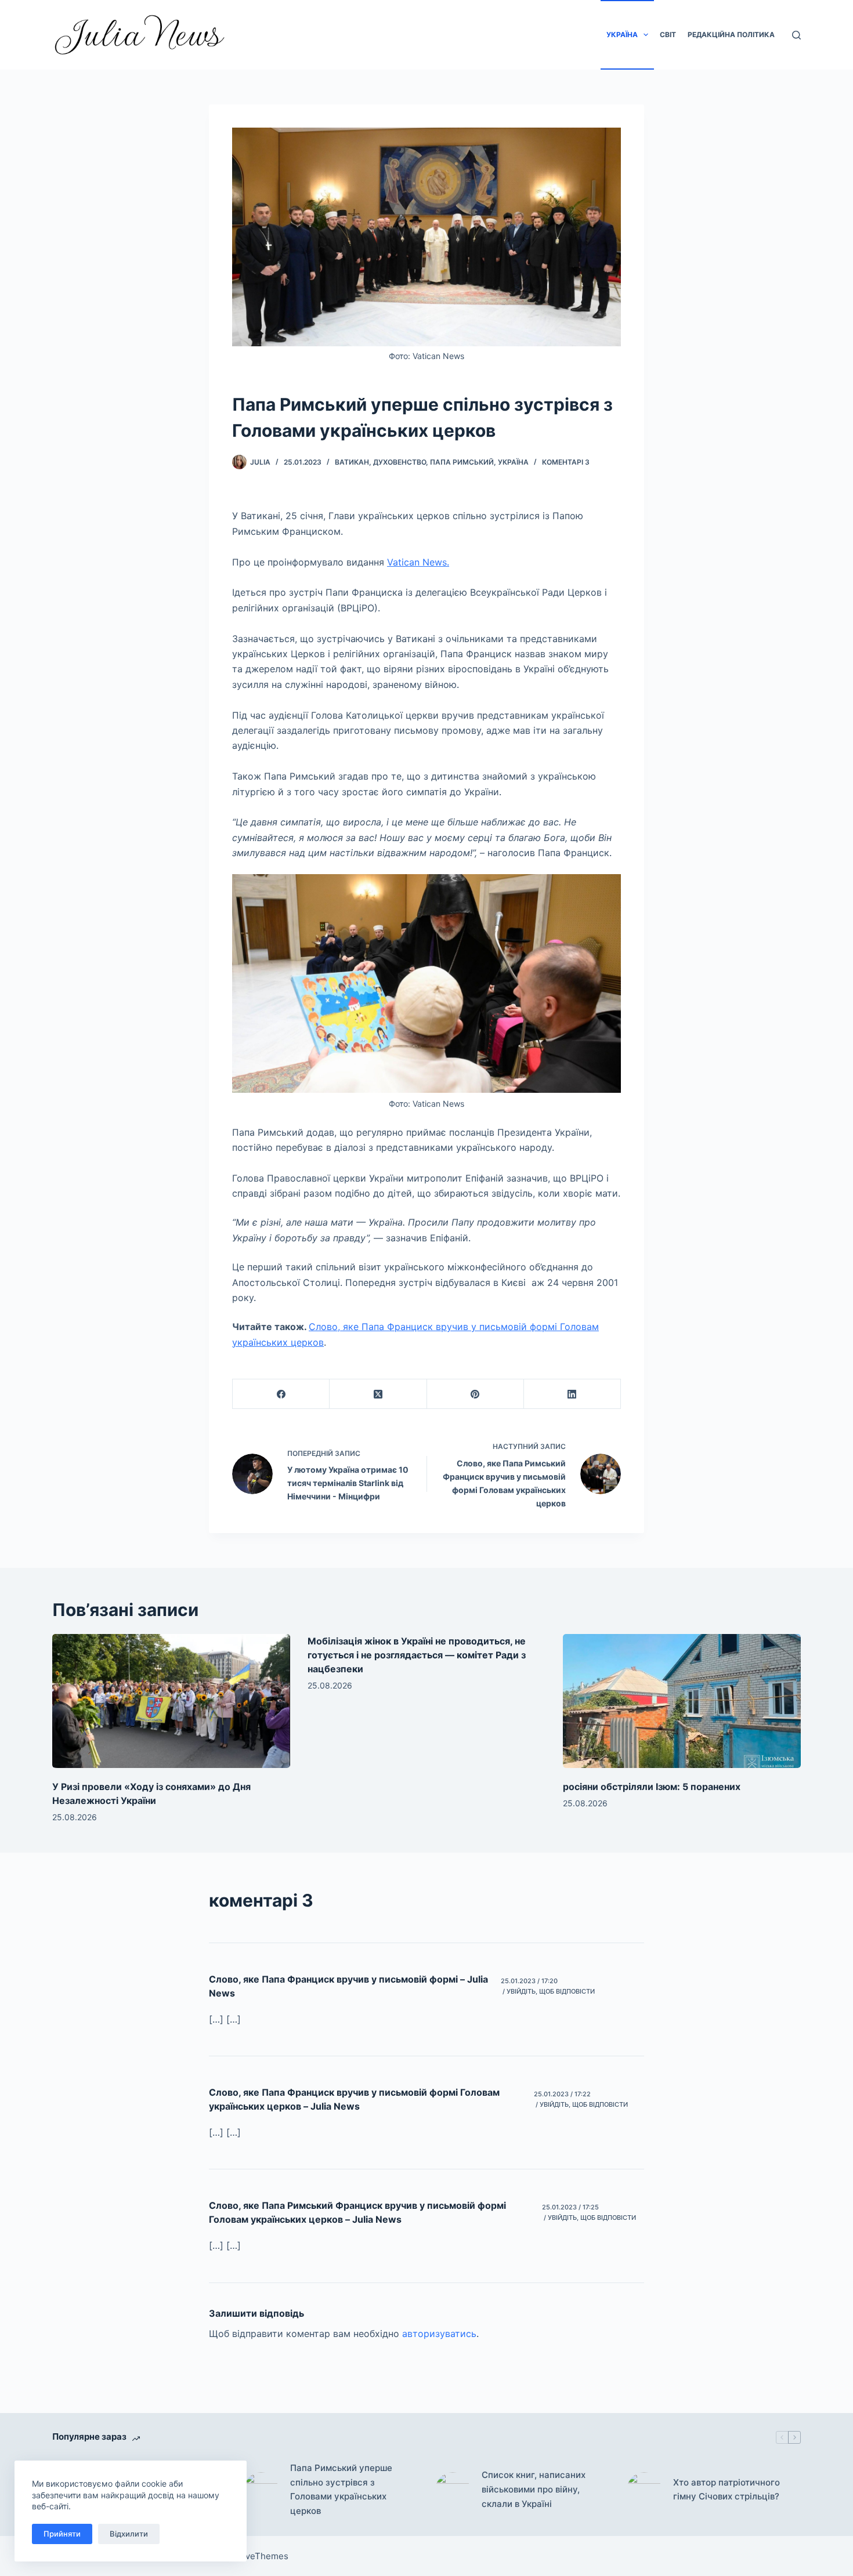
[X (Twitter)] (378, 1394)
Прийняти (62, 2534)
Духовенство (400, 462)
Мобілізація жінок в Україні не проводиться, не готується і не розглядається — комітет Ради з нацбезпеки (417, 1655)
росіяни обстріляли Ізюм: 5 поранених (652, 1787)
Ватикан (352, 462)
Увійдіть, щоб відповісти (551, 1991)
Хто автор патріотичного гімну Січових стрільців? (727, 2490)
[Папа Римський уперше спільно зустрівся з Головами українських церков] (261, 2490)
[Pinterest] (476, 1394)
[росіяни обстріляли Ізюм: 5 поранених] (682, 1701)
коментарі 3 (566, 462)
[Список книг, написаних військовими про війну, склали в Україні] (453, 2490)
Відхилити (129, 2534)
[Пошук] (796, 35)
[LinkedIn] (572, 1394)
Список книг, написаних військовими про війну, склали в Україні (534, 2489)
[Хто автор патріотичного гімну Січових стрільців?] (644, 2490)
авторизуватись (439, 2334)
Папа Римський (462, 462)
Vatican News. (418, 562)
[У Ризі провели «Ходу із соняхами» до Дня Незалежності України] (171, 1701)
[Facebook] (281, 1394)
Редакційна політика (731, 35)
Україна (622, 35)
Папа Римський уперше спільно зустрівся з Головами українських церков (341, 2489)
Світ (668, 35)
